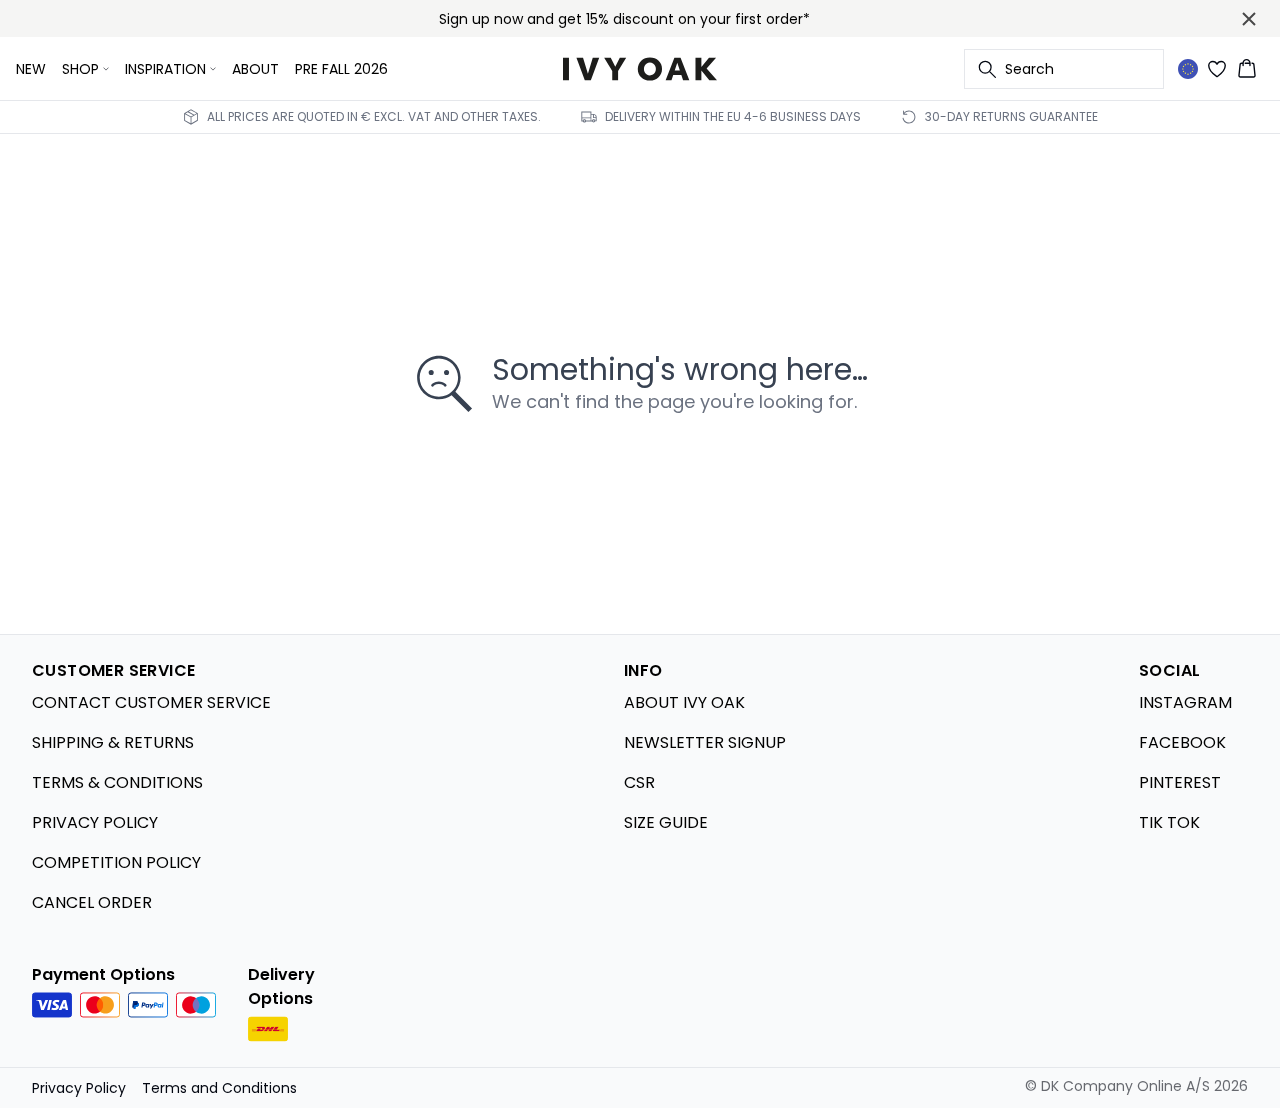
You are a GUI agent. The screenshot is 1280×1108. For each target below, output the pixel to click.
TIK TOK (1169, 822)
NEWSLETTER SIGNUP (705, 742)
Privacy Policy (79, 1088)
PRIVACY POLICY (95, 822)
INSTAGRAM (1185, 702)
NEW (31, 69)
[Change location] (1188, 69)
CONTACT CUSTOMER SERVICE (151, 702)
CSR (639, 782)
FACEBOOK (1182, 742)
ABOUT (255, 69)
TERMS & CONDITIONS (117, 782)
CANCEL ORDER (92, 902)
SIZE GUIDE (666, 822)
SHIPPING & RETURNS (113, 742)
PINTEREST (1180, 782)
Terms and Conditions (219, 1088)
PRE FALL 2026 (341, 69)
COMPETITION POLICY (116, 862)
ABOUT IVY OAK (684, 702)
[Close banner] (1249, 19)
